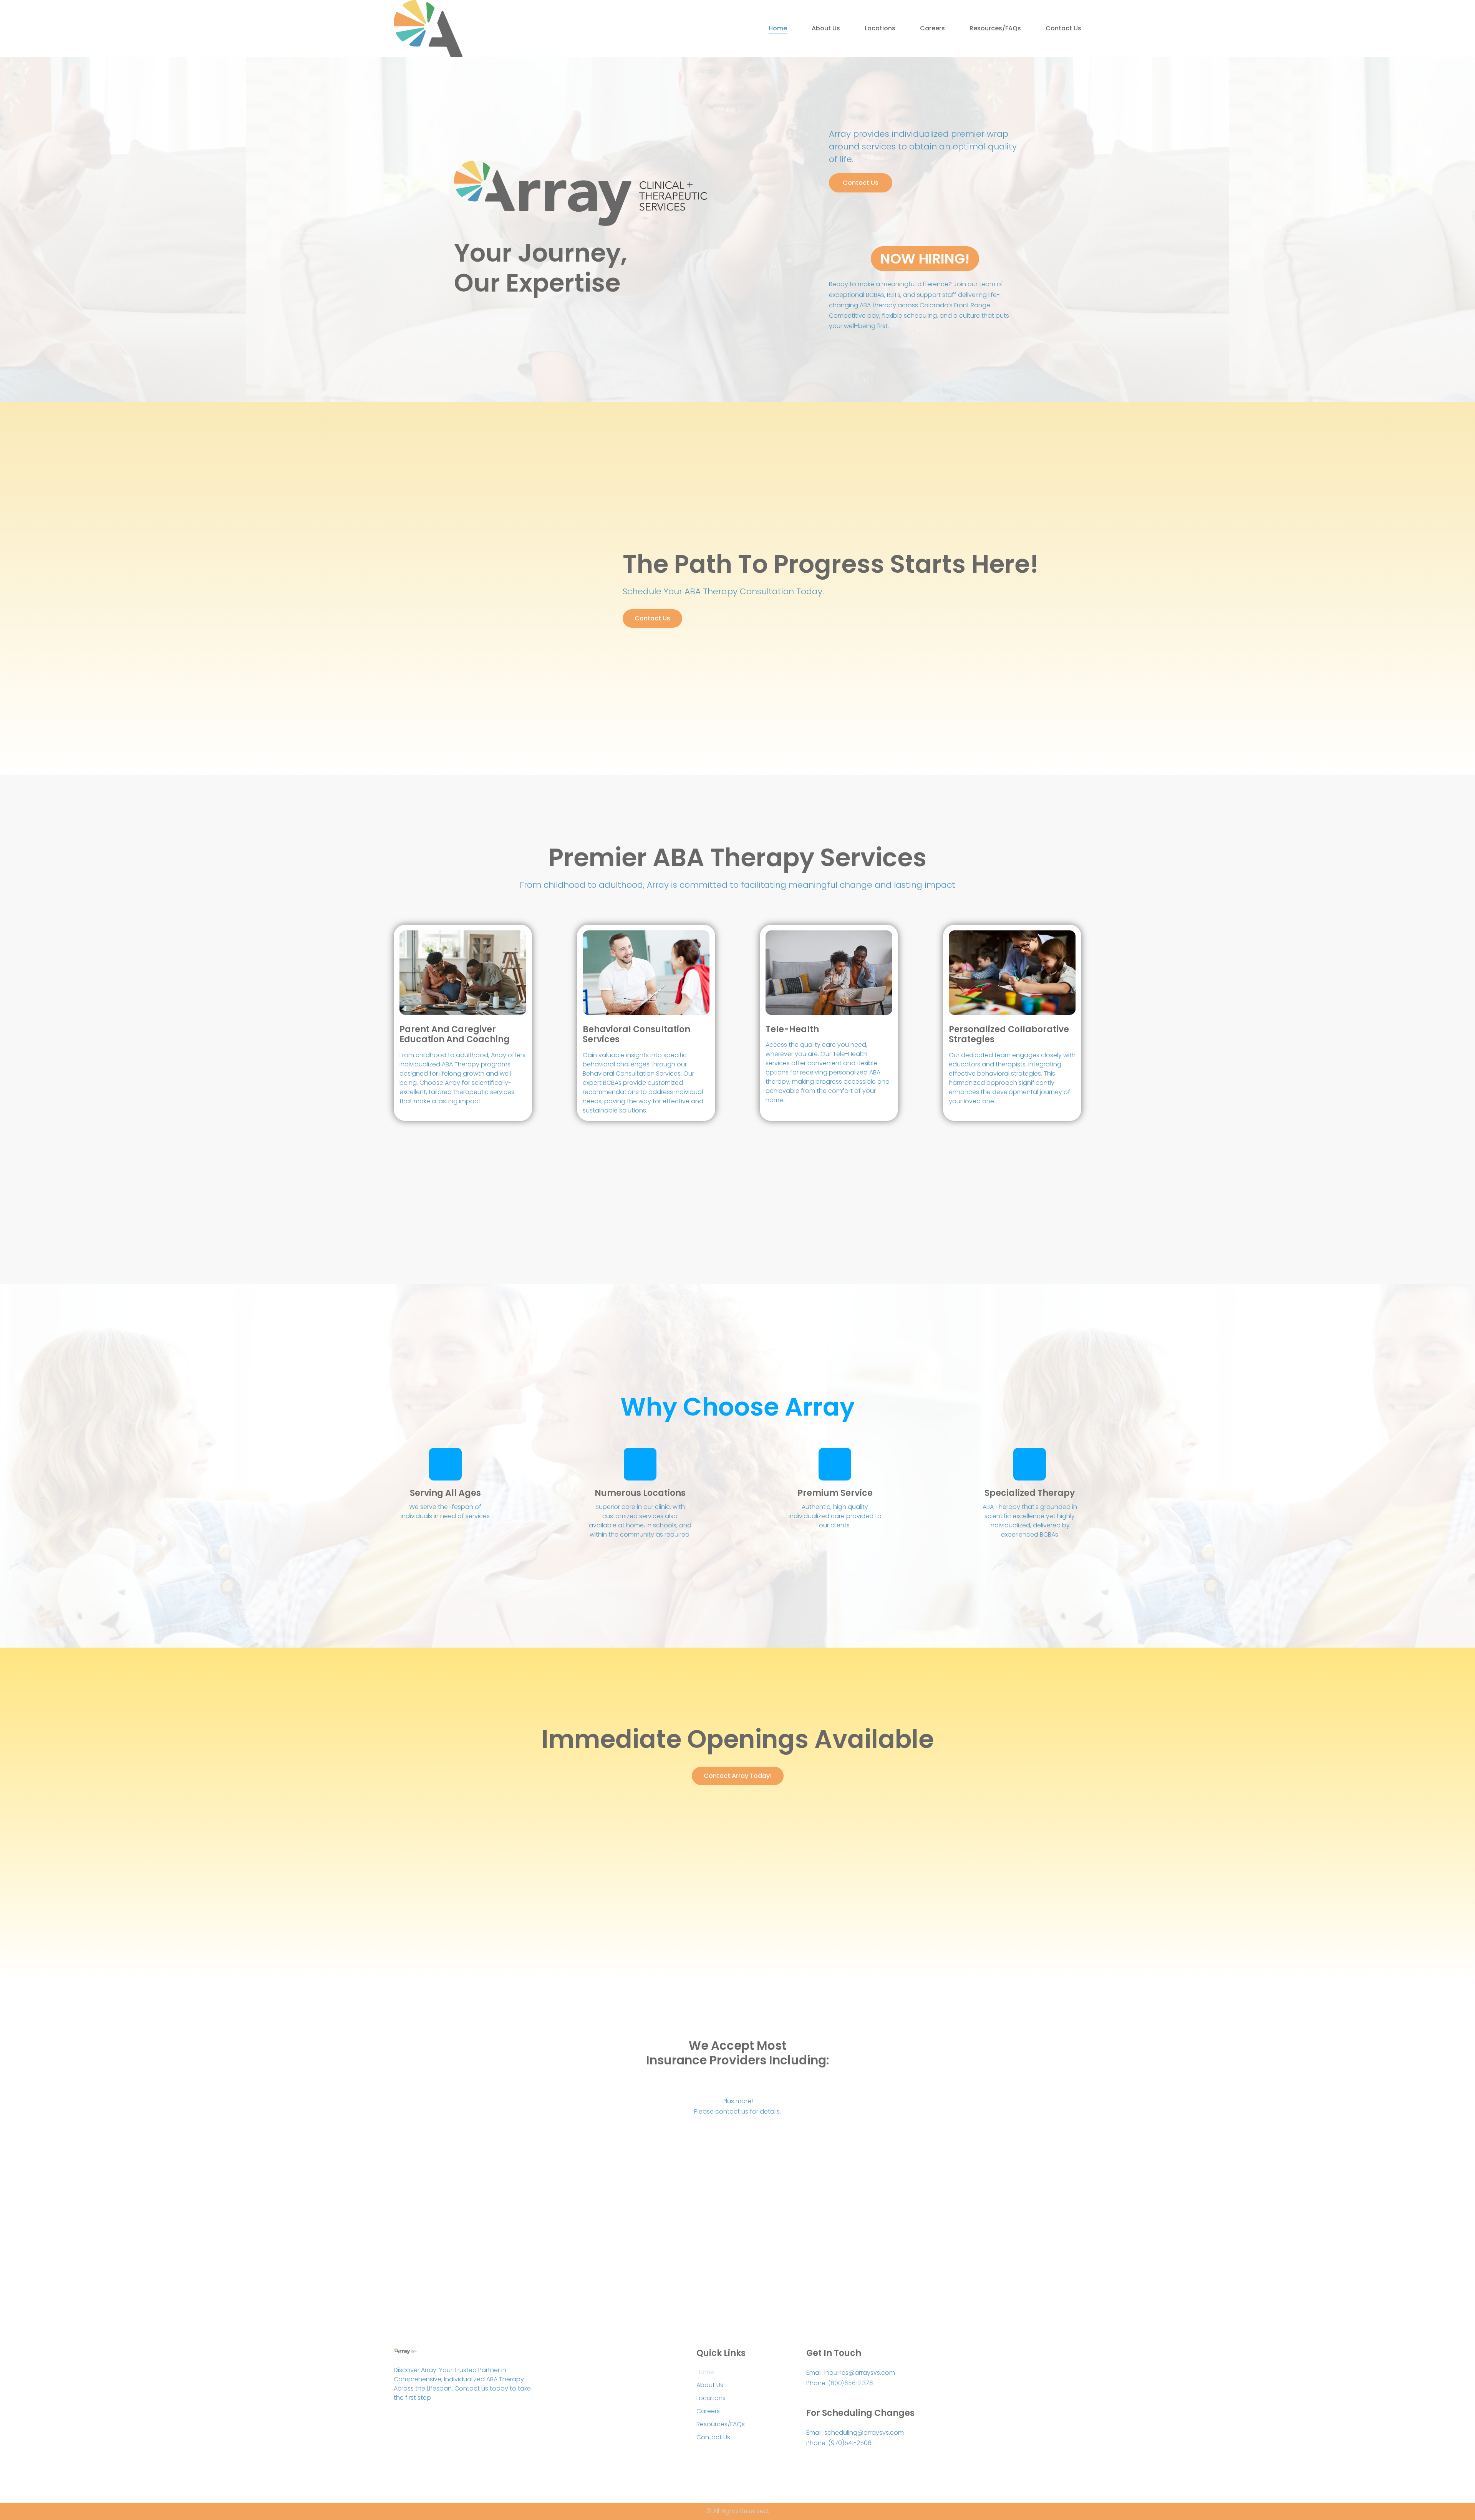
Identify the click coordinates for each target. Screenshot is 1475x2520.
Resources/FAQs (995, 28)
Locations (880, 28)
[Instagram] (415, 2419)
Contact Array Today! (738, 1776)
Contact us (652, 618)
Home (778, 28)
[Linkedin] (431, 2419)
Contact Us (1063, 28)
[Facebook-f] (398, 2419)
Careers (932, 28)
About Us (826, 28)
